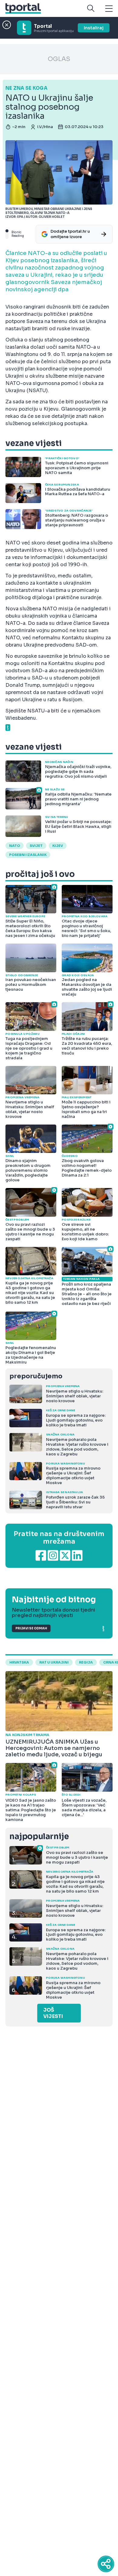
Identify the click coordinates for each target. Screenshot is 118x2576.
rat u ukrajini (54, 1662)
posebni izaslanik (28, 855)
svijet (36, 846)
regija (86, 1662)
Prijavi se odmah (31, 1628)
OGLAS (59, 59)
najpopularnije (39, 1837)
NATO (15, 846)
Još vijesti (53, 2013)
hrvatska (19, 1662)
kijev (58, 846)
